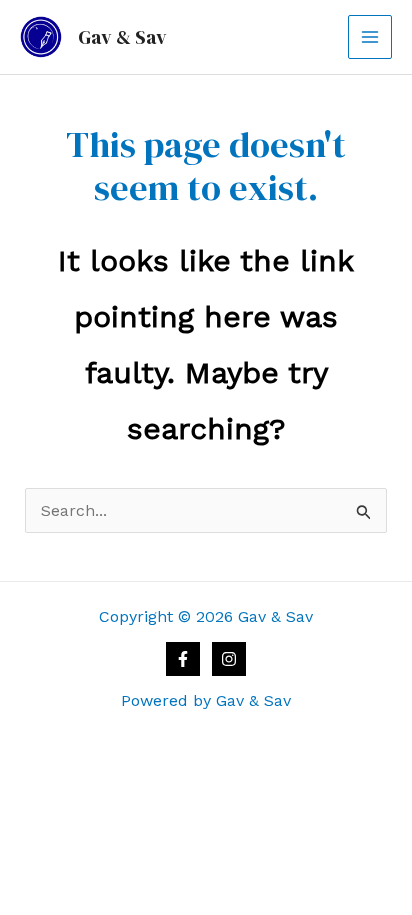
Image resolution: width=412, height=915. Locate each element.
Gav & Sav (122, 37)
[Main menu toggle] (370, 37)
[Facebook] (183, 659)
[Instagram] (229, 659)
